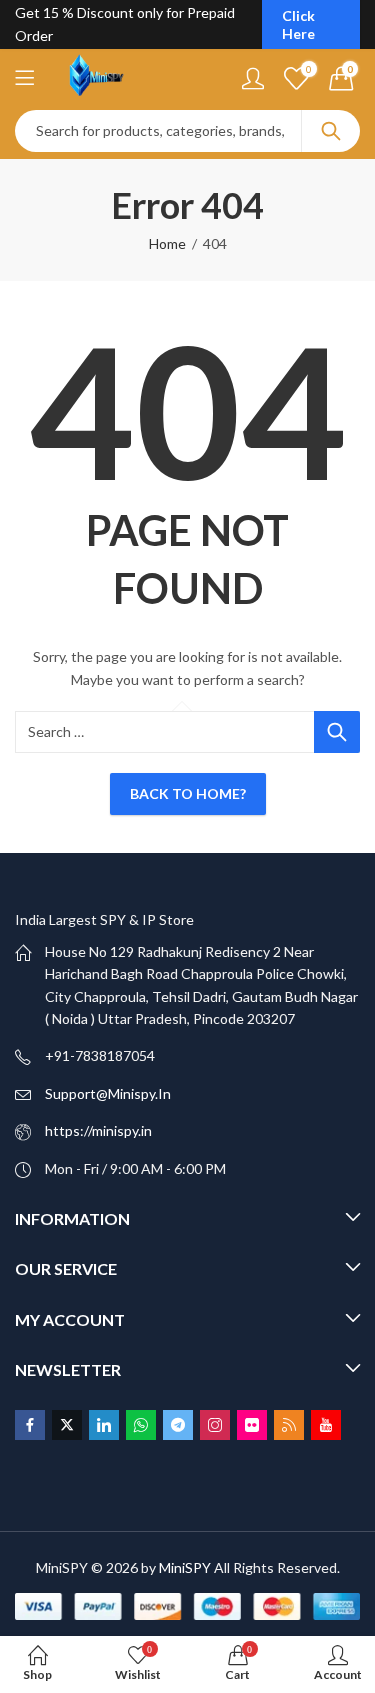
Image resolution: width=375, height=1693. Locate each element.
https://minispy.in (98, 1130)
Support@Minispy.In (108, 1093)
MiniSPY (185, 1567)
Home (167, 243)
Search (331, 131)
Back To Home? (188, 793)
